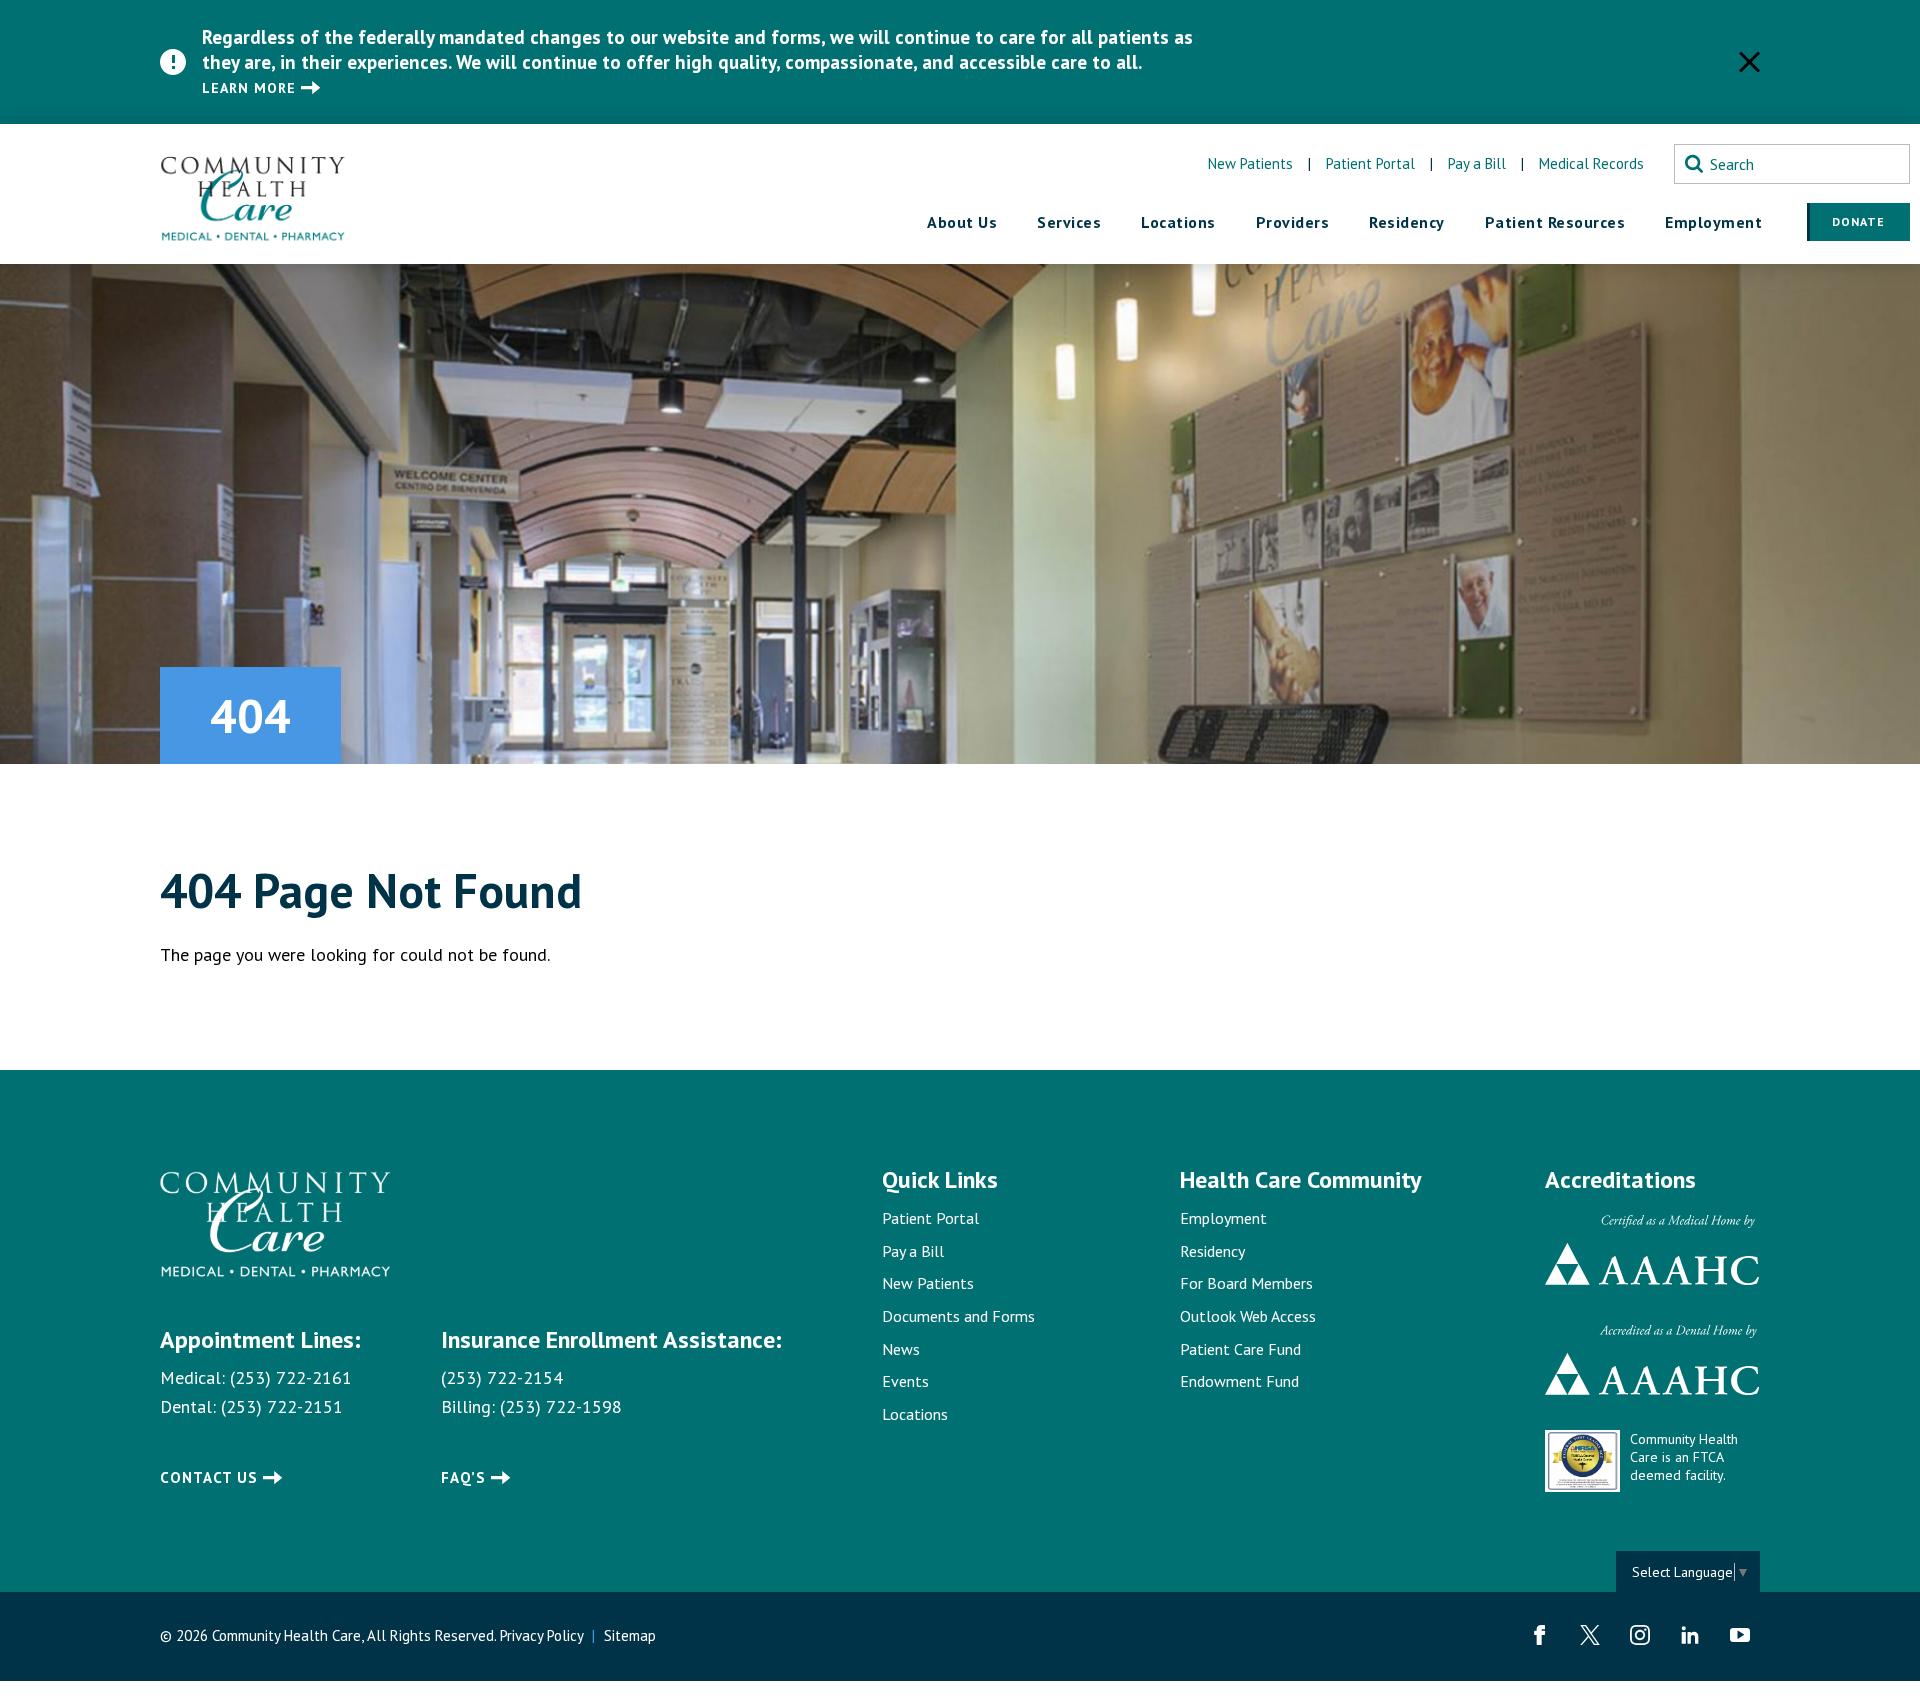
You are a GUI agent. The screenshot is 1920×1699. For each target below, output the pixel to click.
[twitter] (1590, 1635)
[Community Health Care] (253, 194)
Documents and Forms (958, 1316)
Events (905, 1381)
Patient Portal (1370, 163)
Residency (1212, 1251)
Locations (915, 1414)
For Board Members (1246, 1283)
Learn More (249, 88)
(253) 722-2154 (502, 1377)
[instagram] (1640, 1635)
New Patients (1250, 163)
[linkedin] (1690, 1635)
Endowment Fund (1239, 1381)
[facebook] (1540, 1635)
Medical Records (1591, 163)
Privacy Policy (541, 1635)
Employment (1223, 1218)
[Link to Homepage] (275, 1225)
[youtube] (1740, 1635)
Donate (1858, 221)
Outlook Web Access (1248, 1316)
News (901, 1349)
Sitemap (630, 1635)
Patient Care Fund (1240, 1349)
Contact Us (209, 1477)
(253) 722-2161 (291, 1377)
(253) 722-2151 (282, 1406)
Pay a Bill (1477, 163)
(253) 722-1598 (561, 1406)
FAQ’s (463, 1477)
